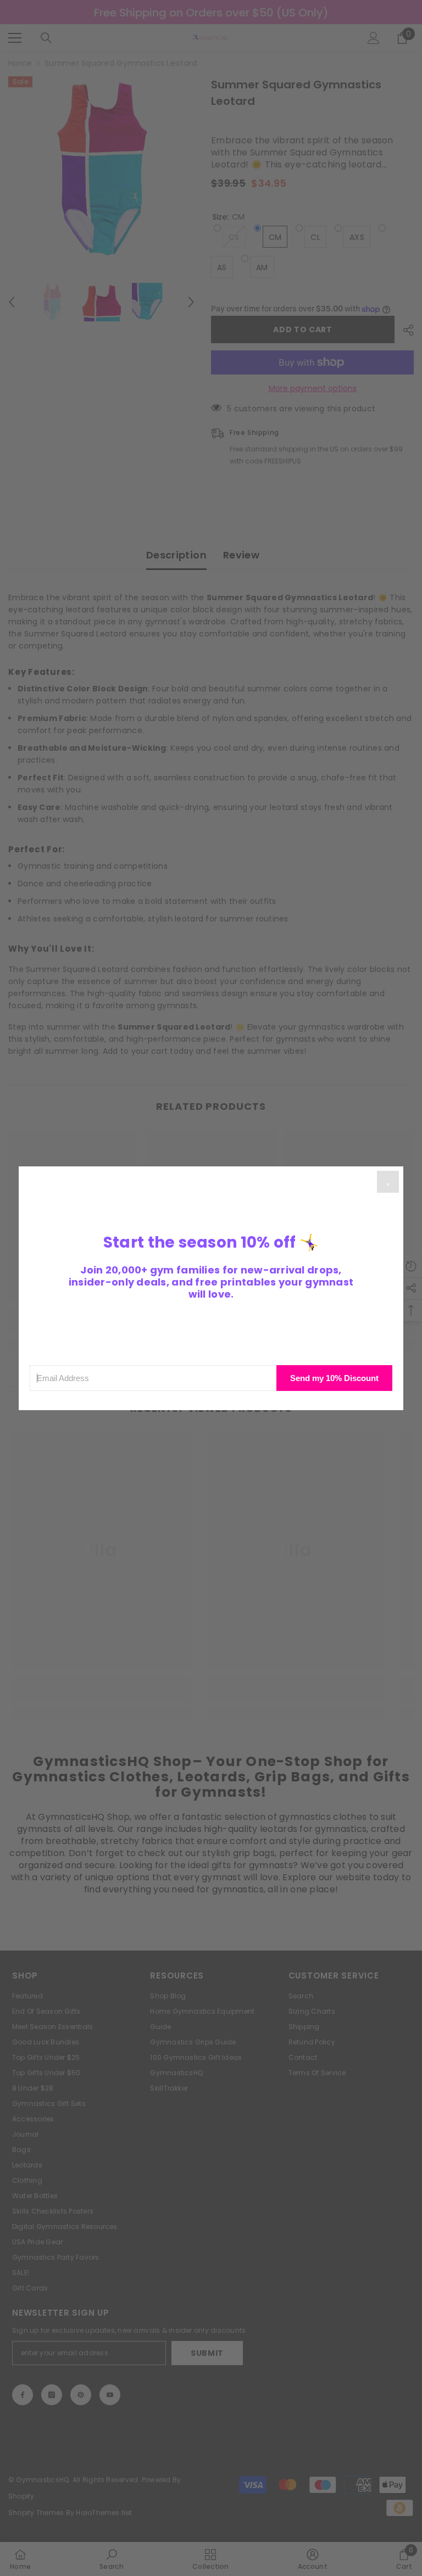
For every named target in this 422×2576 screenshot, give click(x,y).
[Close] (388, 1182)
